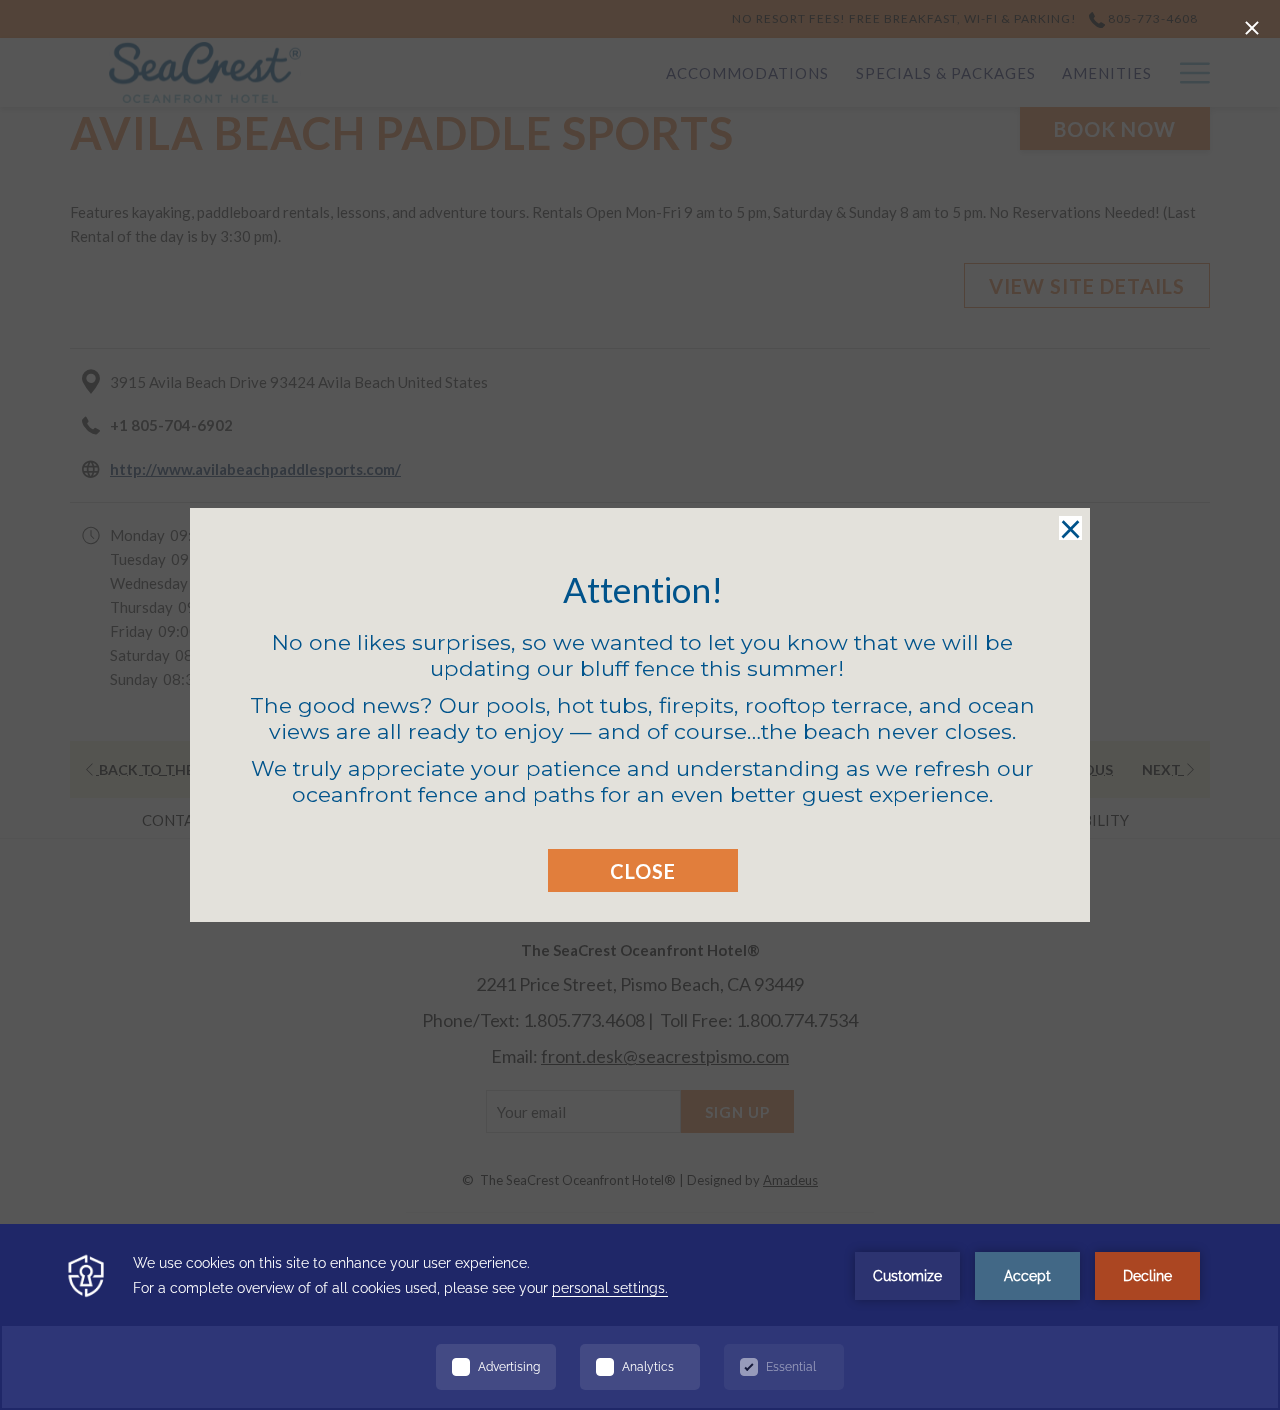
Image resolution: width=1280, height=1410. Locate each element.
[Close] (1252, 28)
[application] (640, 1317)
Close (643, 871)
